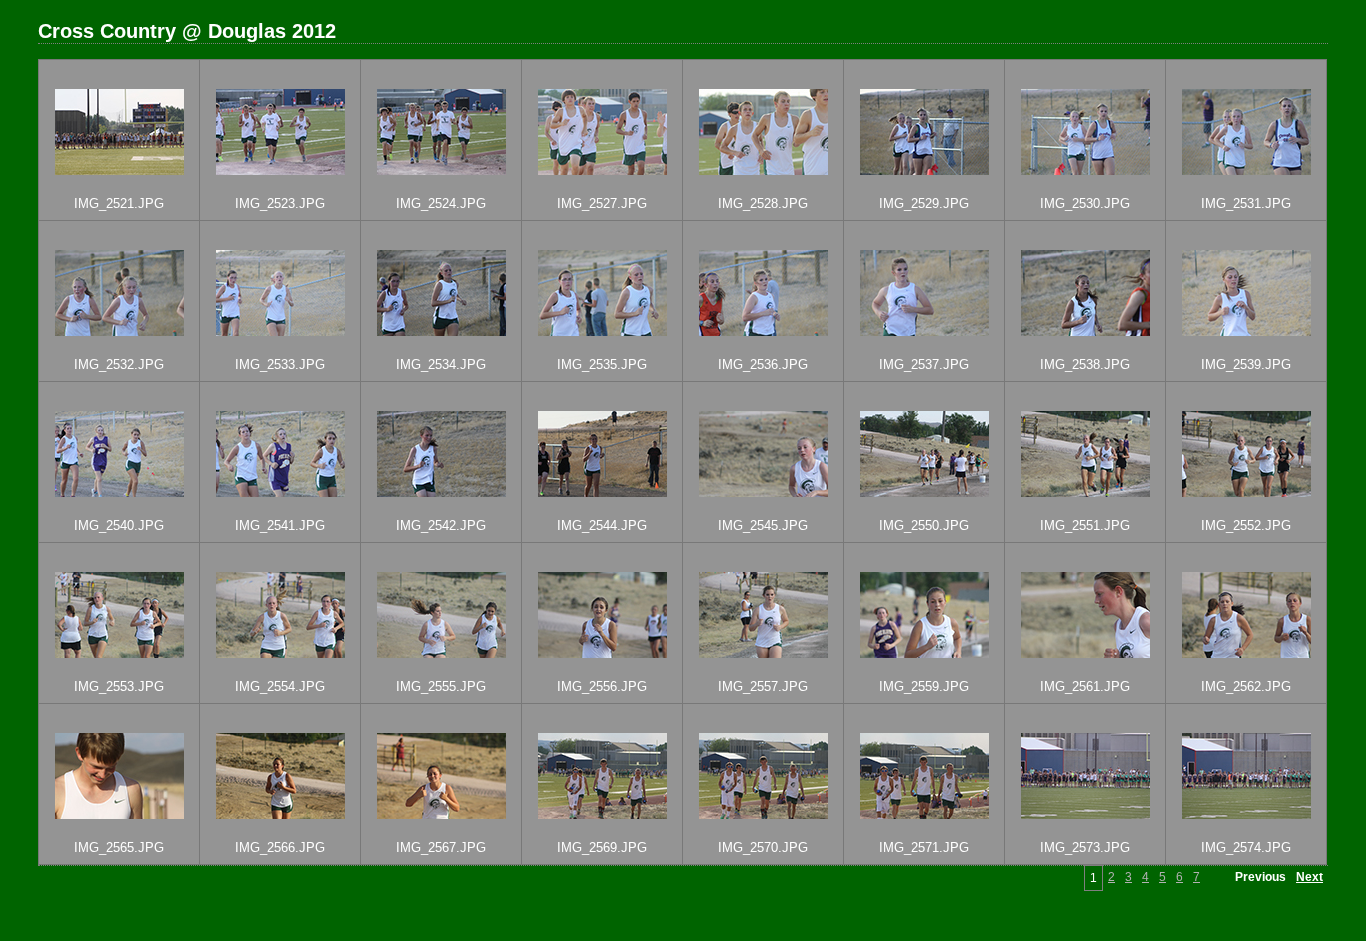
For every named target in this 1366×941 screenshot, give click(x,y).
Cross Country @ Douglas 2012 (187, 31)
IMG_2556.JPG (602, 686)
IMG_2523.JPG (280, 203)
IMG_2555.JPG (441, 686)
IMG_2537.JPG (924, 364)
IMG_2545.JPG (763, 525)
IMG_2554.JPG (280, 686)
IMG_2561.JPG (1085, 686)
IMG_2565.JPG (119, 847)
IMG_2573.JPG (1085, 847)
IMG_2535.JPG (602, 364)
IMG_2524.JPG (441, 203)
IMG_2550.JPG (924, 525)
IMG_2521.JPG (119, 203)
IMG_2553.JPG (119, 686)
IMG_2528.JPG (763, 203)
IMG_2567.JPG (441, 847)
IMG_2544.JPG (602, 525)
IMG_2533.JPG (280, 364)
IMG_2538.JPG (1085, 364)
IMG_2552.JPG (1246, 525)
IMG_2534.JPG (441, 364)
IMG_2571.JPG (924, 847)
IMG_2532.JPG (119, 364)
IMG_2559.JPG (924, 686)
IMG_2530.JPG (1085, 203)
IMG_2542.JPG (441, 525)
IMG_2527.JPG (602, 203)
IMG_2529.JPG (924, 203)
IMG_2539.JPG (1246, 364)
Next (1309, 877)
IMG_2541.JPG (280, 525)
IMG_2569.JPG (602, 847)
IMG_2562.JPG (1246, 686)
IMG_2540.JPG (119, 525)
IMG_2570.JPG (763, 847)
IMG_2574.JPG (1246, 847)
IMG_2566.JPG (280, 847)
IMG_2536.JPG (763, 364)
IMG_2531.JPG (1246, 203)
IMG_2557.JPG (763, 686)
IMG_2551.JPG (1085, 525)
